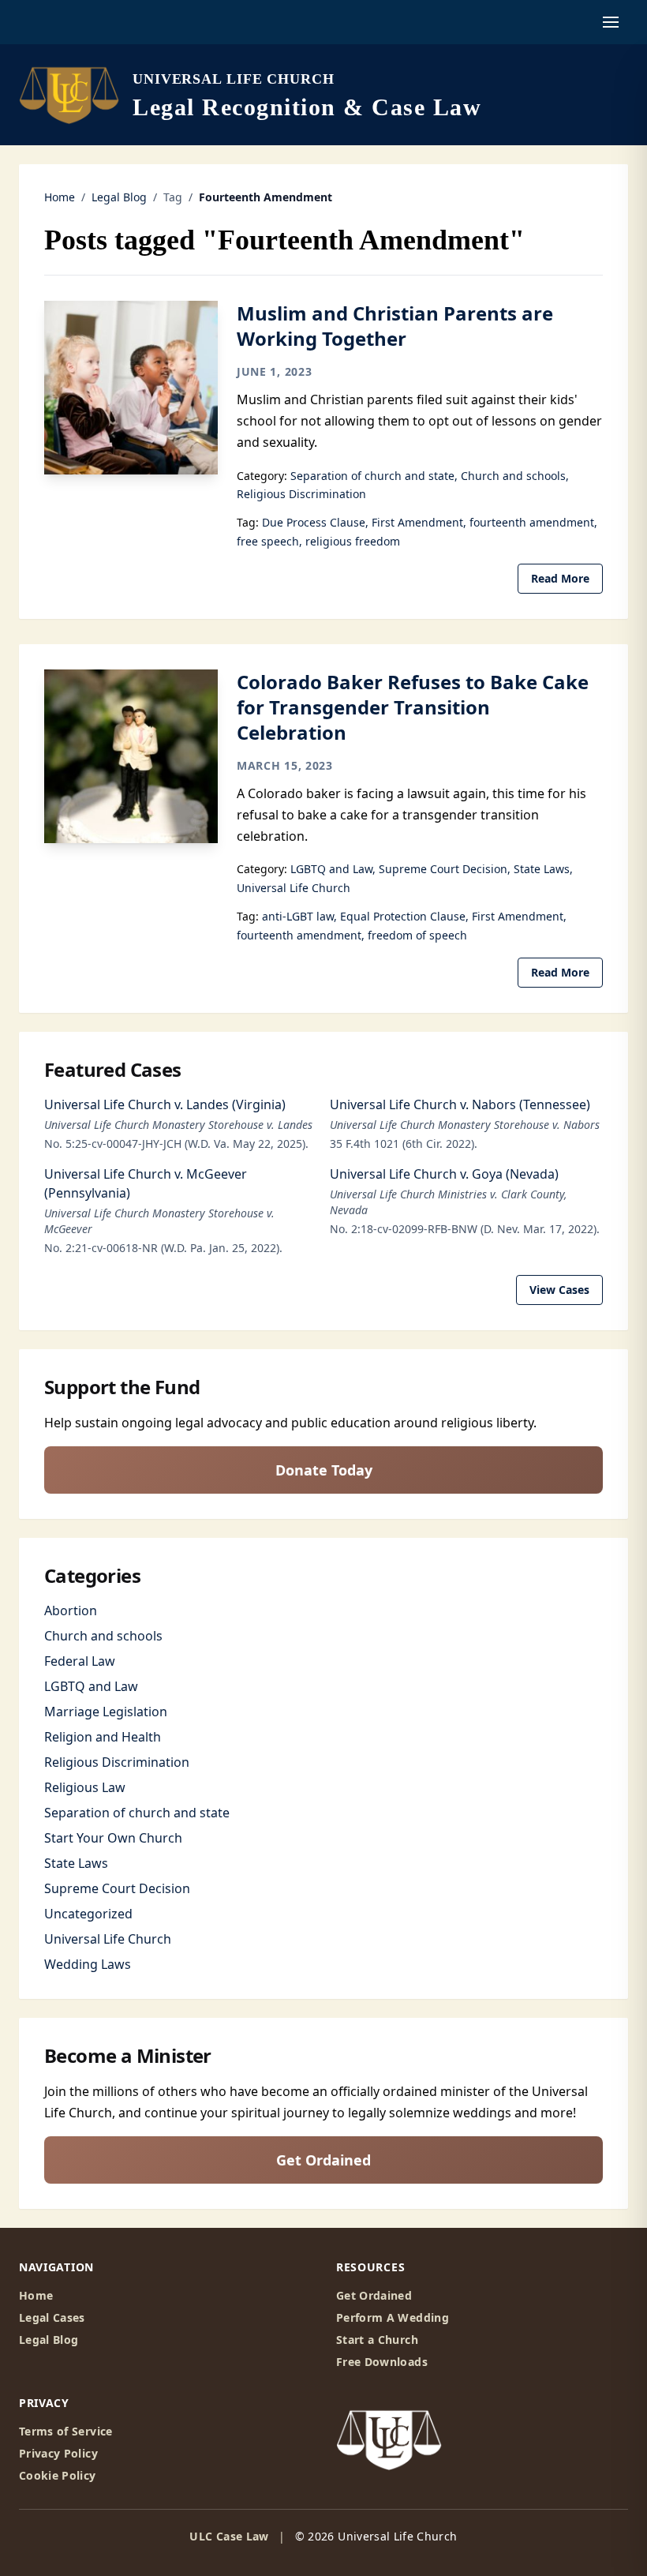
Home (60, 197)
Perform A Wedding (393, 2317)
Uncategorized (88, 1914)
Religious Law (85, 1787)
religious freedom (353, 541)
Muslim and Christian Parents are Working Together (395, 326)
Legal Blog (119, 197)
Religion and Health (103, 1737)
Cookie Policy (58, 2475)
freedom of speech (417, 935)
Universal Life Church (294, 888)
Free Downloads (382, 2362)
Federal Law (80, 1661)
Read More (560, 578)
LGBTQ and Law (331, 869)
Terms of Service (66, 2431)
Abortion (71, 1610)
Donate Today (324, 1470)
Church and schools (513, 476)
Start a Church (377, 2340)
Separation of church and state (372, 476)
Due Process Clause (314, 522)
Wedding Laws (88, 1964)
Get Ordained (323, 2160)
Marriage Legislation (106, 1712)
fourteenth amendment (532, 522)
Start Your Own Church (113, 1838)
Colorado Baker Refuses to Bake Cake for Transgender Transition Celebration (413, 707)
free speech (268, 541)
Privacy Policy (58, 2453)
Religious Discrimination (301, 494)
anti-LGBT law (298, 916)
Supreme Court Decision (443, 869)
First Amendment (417, 522)
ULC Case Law (229, 2536)
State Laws (542, 869)
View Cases (559, 1290)
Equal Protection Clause (403, 916)
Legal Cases (52, 2317)
